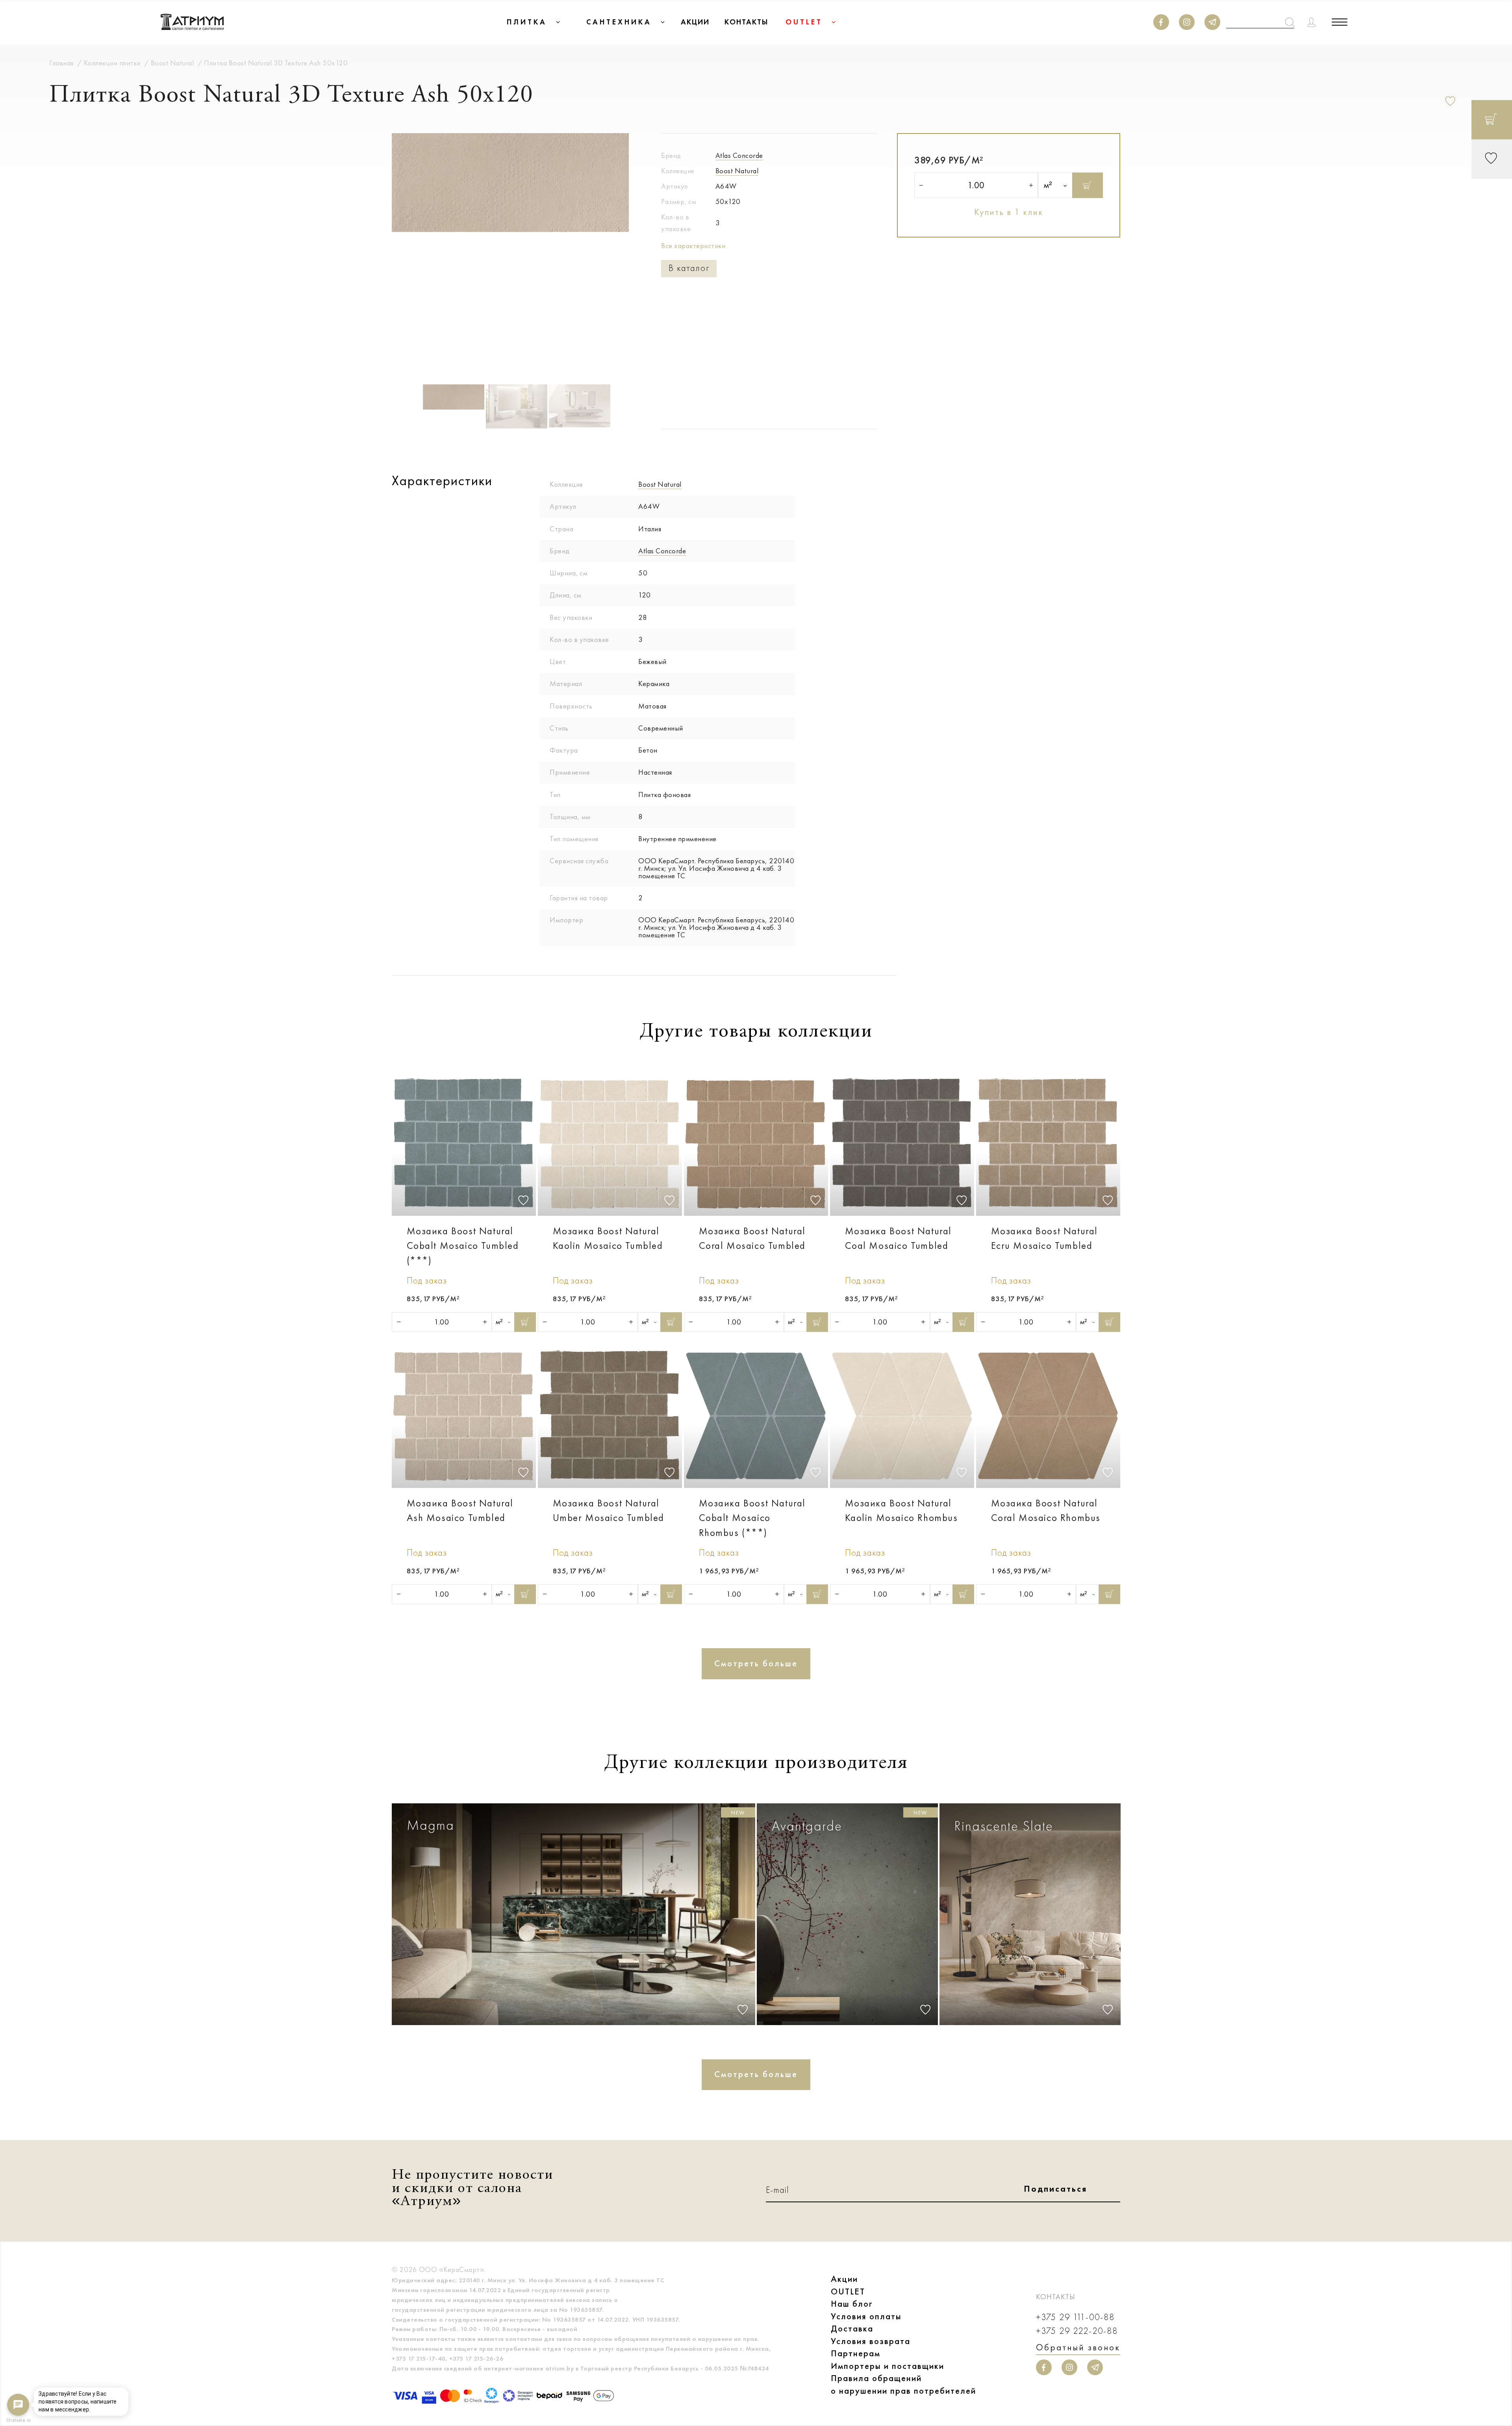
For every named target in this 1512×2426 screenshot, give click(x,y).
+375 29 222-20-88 (1077, 2331)
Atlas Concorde (739, 156)
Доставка (852, 2329)
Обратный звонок (1078, 2347)
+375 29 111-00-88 (1075, 2317)
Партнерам (856, 2353)
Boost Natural (737, 171)
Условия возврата (871, 2341)
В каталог (689, 268)
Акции (844, 2279)
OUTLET (848, 2292)
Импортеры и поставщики (888, 2366)
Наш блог (852, 2304)
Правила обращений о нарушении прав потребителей (903, 2384)
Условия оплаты (866, 2316)
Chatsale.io (18, 2420)
